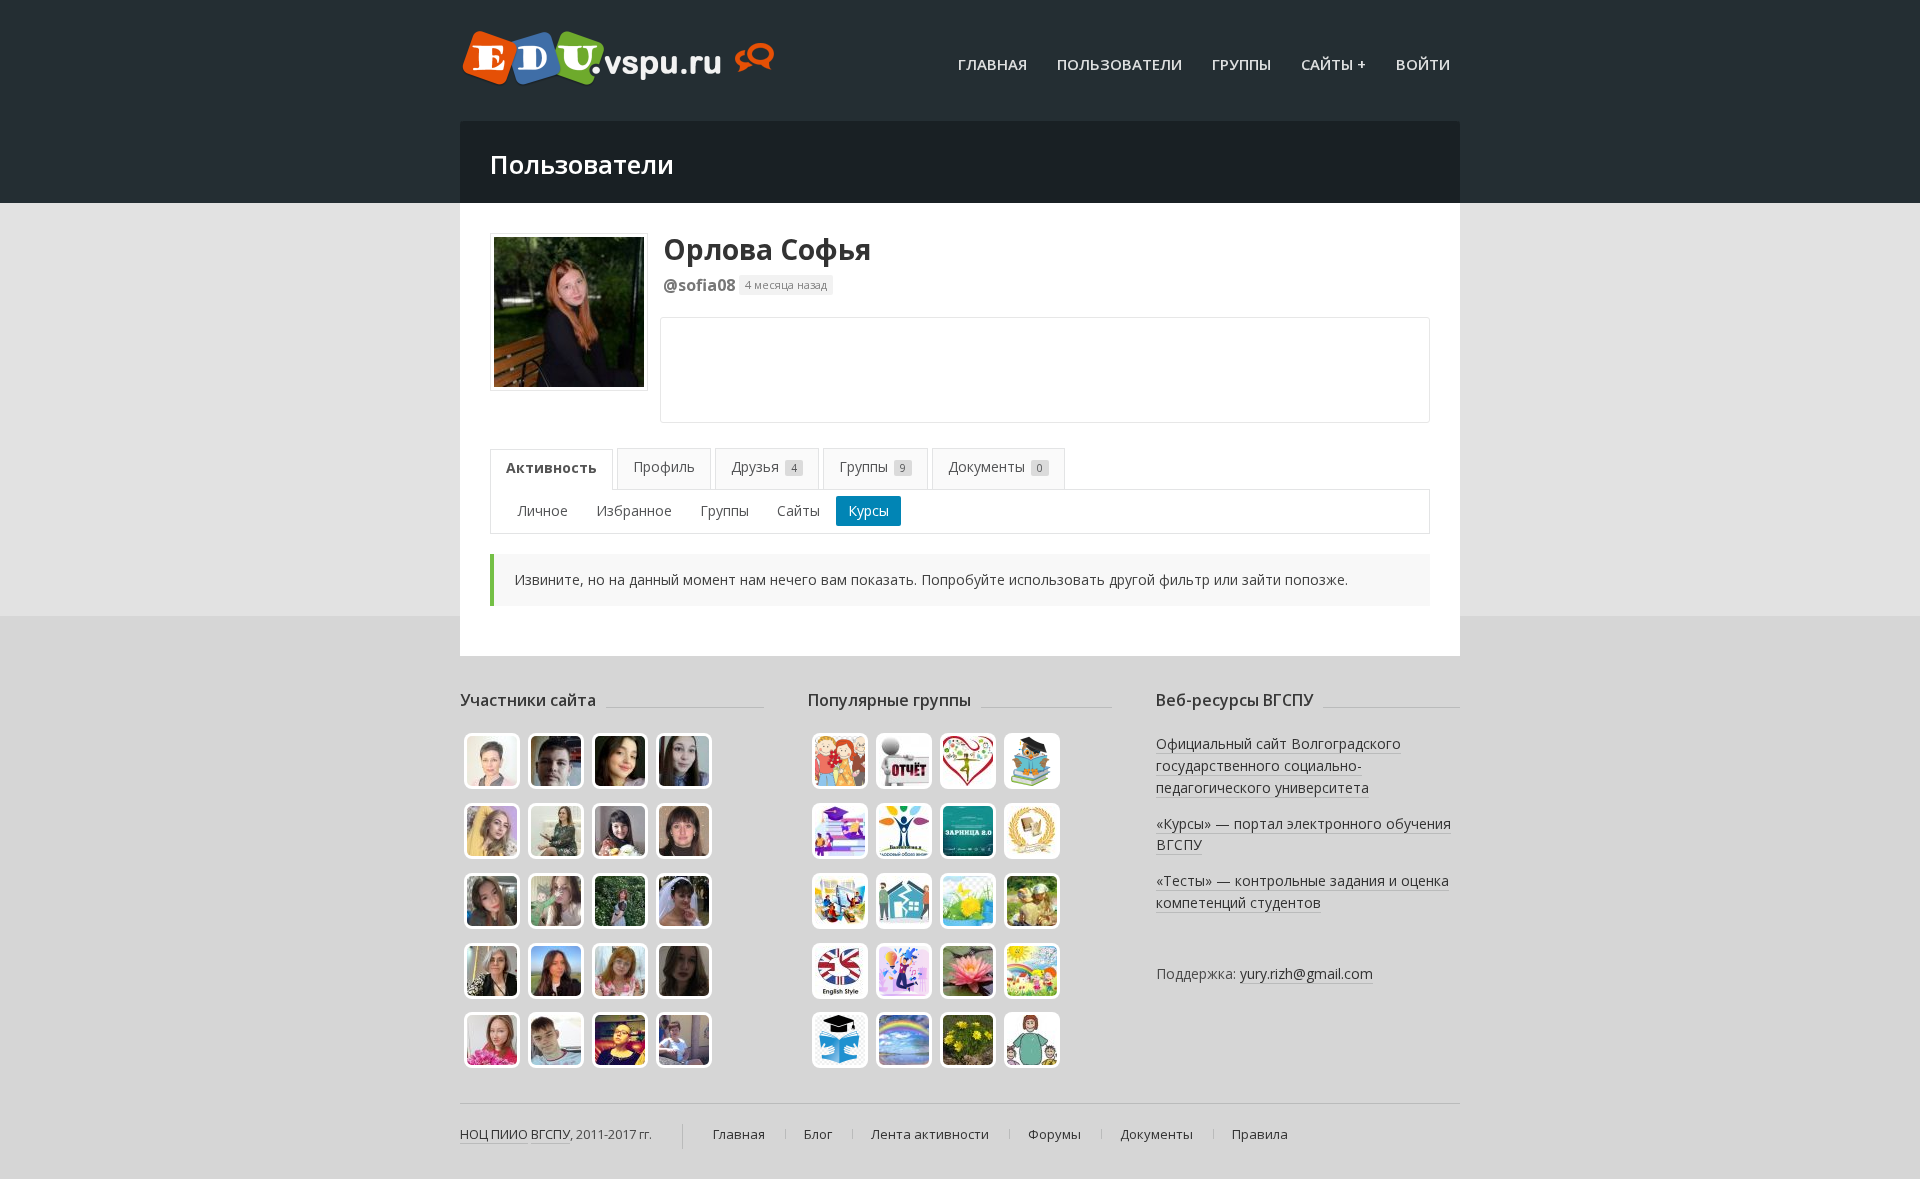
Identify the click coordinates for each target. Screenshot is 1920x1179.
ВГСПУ (550, 1134)
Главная (992, 64)
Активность (551, 467)
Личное (543, 510)
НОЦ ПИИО (494, 1134)
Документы (995, 466)
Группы (1241, 64)
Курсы (868, 510)
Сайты (798, 510)
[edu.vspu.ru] (620, 60)
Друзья (764, 466)
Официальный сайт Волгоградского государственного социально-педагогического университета (1278, 765)
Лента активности (930, 1134)
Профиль (664, 466)
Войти (1423, 64)
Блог (818, 1134)
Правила (1260, 1134)
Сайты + (1333, 64)
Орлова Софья (767, 249)
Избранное (634, 510)
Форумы (1054, 1134)
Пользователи (1119, 64)
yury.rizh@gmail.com (1306, 973)
